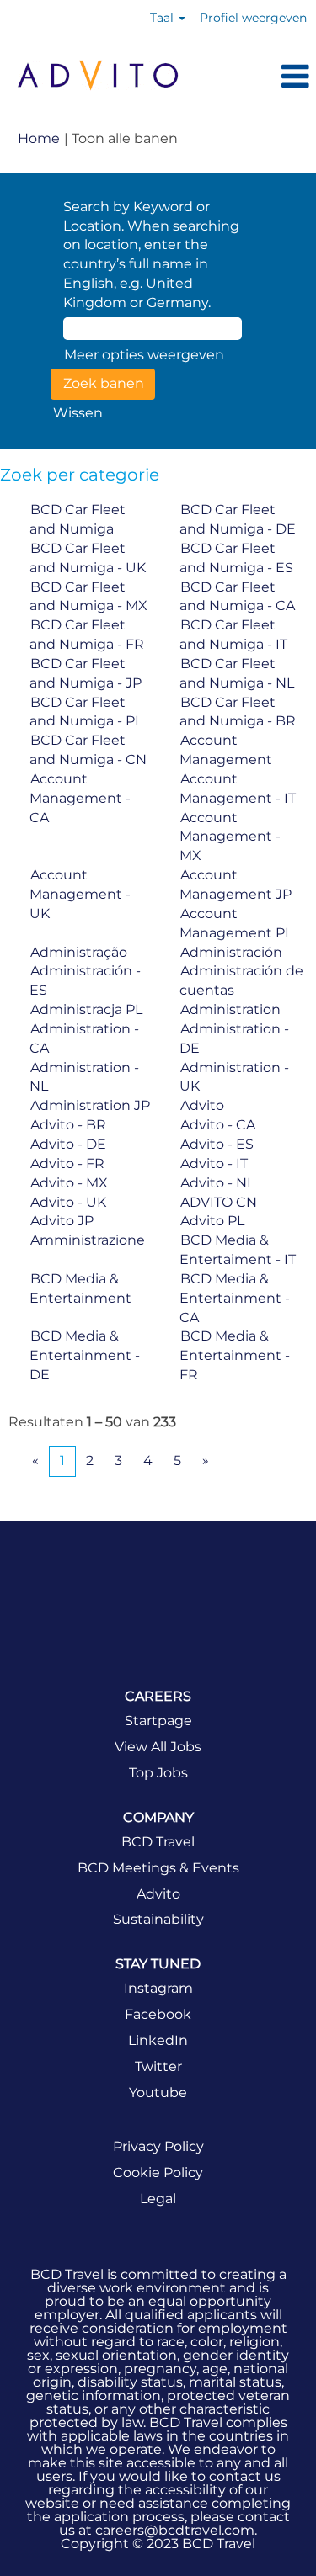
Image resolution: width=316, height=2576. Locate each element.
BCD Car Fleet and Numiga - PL (86, 712)
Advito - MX (69, 1183)
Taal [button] (163, 18)
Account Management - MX (230, 837)
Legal (158, 2199)
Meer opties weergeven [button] (144, 355)
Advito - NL (217, 1183)
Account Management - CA (80, 798)
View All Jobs (158, 1747)
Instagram (158, 1989)
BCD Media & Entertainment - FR (235, 1355)
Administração (79, 952)
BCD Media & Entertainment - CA (235, 1298)
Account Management (226, 750)
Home (39, 138)
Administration (230, 1009)
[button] (256, 77)
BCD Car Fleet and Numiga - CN (88, 750)
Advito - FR (67, 1163)
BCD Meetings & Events (158, 1868)
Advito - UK (68, 1202)
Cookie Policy (158, 2173)
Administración (231, 952)
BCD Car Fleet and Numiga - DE (238, 519)
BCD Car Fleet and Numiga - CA (237, 597)
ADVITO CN (219, 1202)
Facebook (158, 2015)
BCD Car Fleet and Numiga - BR (238, 712)
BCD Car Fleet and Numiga (78, 519)
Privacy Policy (158, 2147)
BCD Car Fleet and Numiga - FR (87, 635)
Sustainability (158, 1920)
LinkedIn (158, 2041)
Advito (202, 1105)
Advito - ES (217, 1144)
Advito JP (62, 1221)
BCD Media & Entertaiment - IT (238, 1250)
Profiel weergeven (253, 18)
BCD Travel (158, 1842)
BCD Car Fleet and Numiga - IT (233, 635)
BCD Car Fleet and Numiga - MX (88, 597)
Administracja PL (86, 1009)
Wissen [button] (78, 413)
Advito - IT (214, 1163)
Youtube (158, 2093)
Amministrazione (88, 1240)
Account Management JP (236, 884)
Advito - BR (68, 1125)
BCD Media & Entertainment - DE (85, 1355)
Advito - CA (218, 1125)
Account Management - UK (80, 894)
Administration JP (90, 1105)
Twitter (158, 2067)
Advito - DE (68, 1144)
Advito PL (212, 1221)
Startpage (158, 1721)
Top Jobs (158, 1773)
